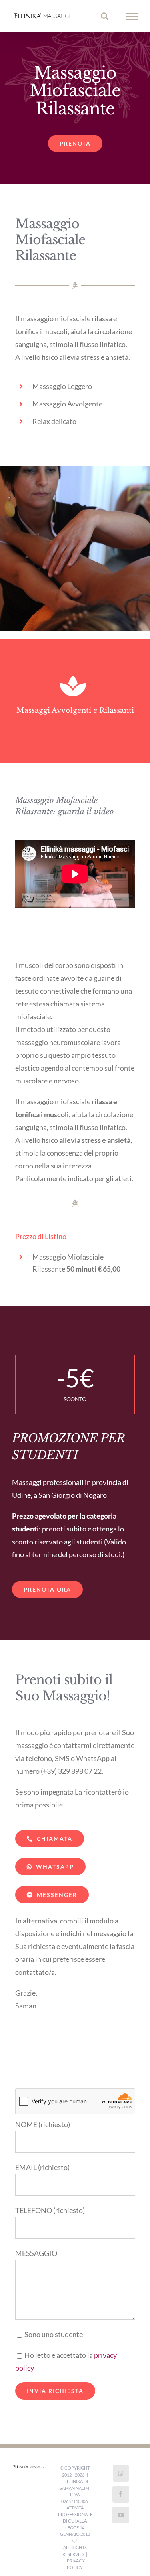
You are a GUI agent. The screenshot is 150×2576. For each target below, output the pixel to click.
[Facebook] (121, 2497)
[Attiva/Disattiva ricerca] (105, 17)
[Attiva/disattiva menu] (132, 17)
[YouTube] (121, 2517)
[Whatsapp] (121, 2476)
